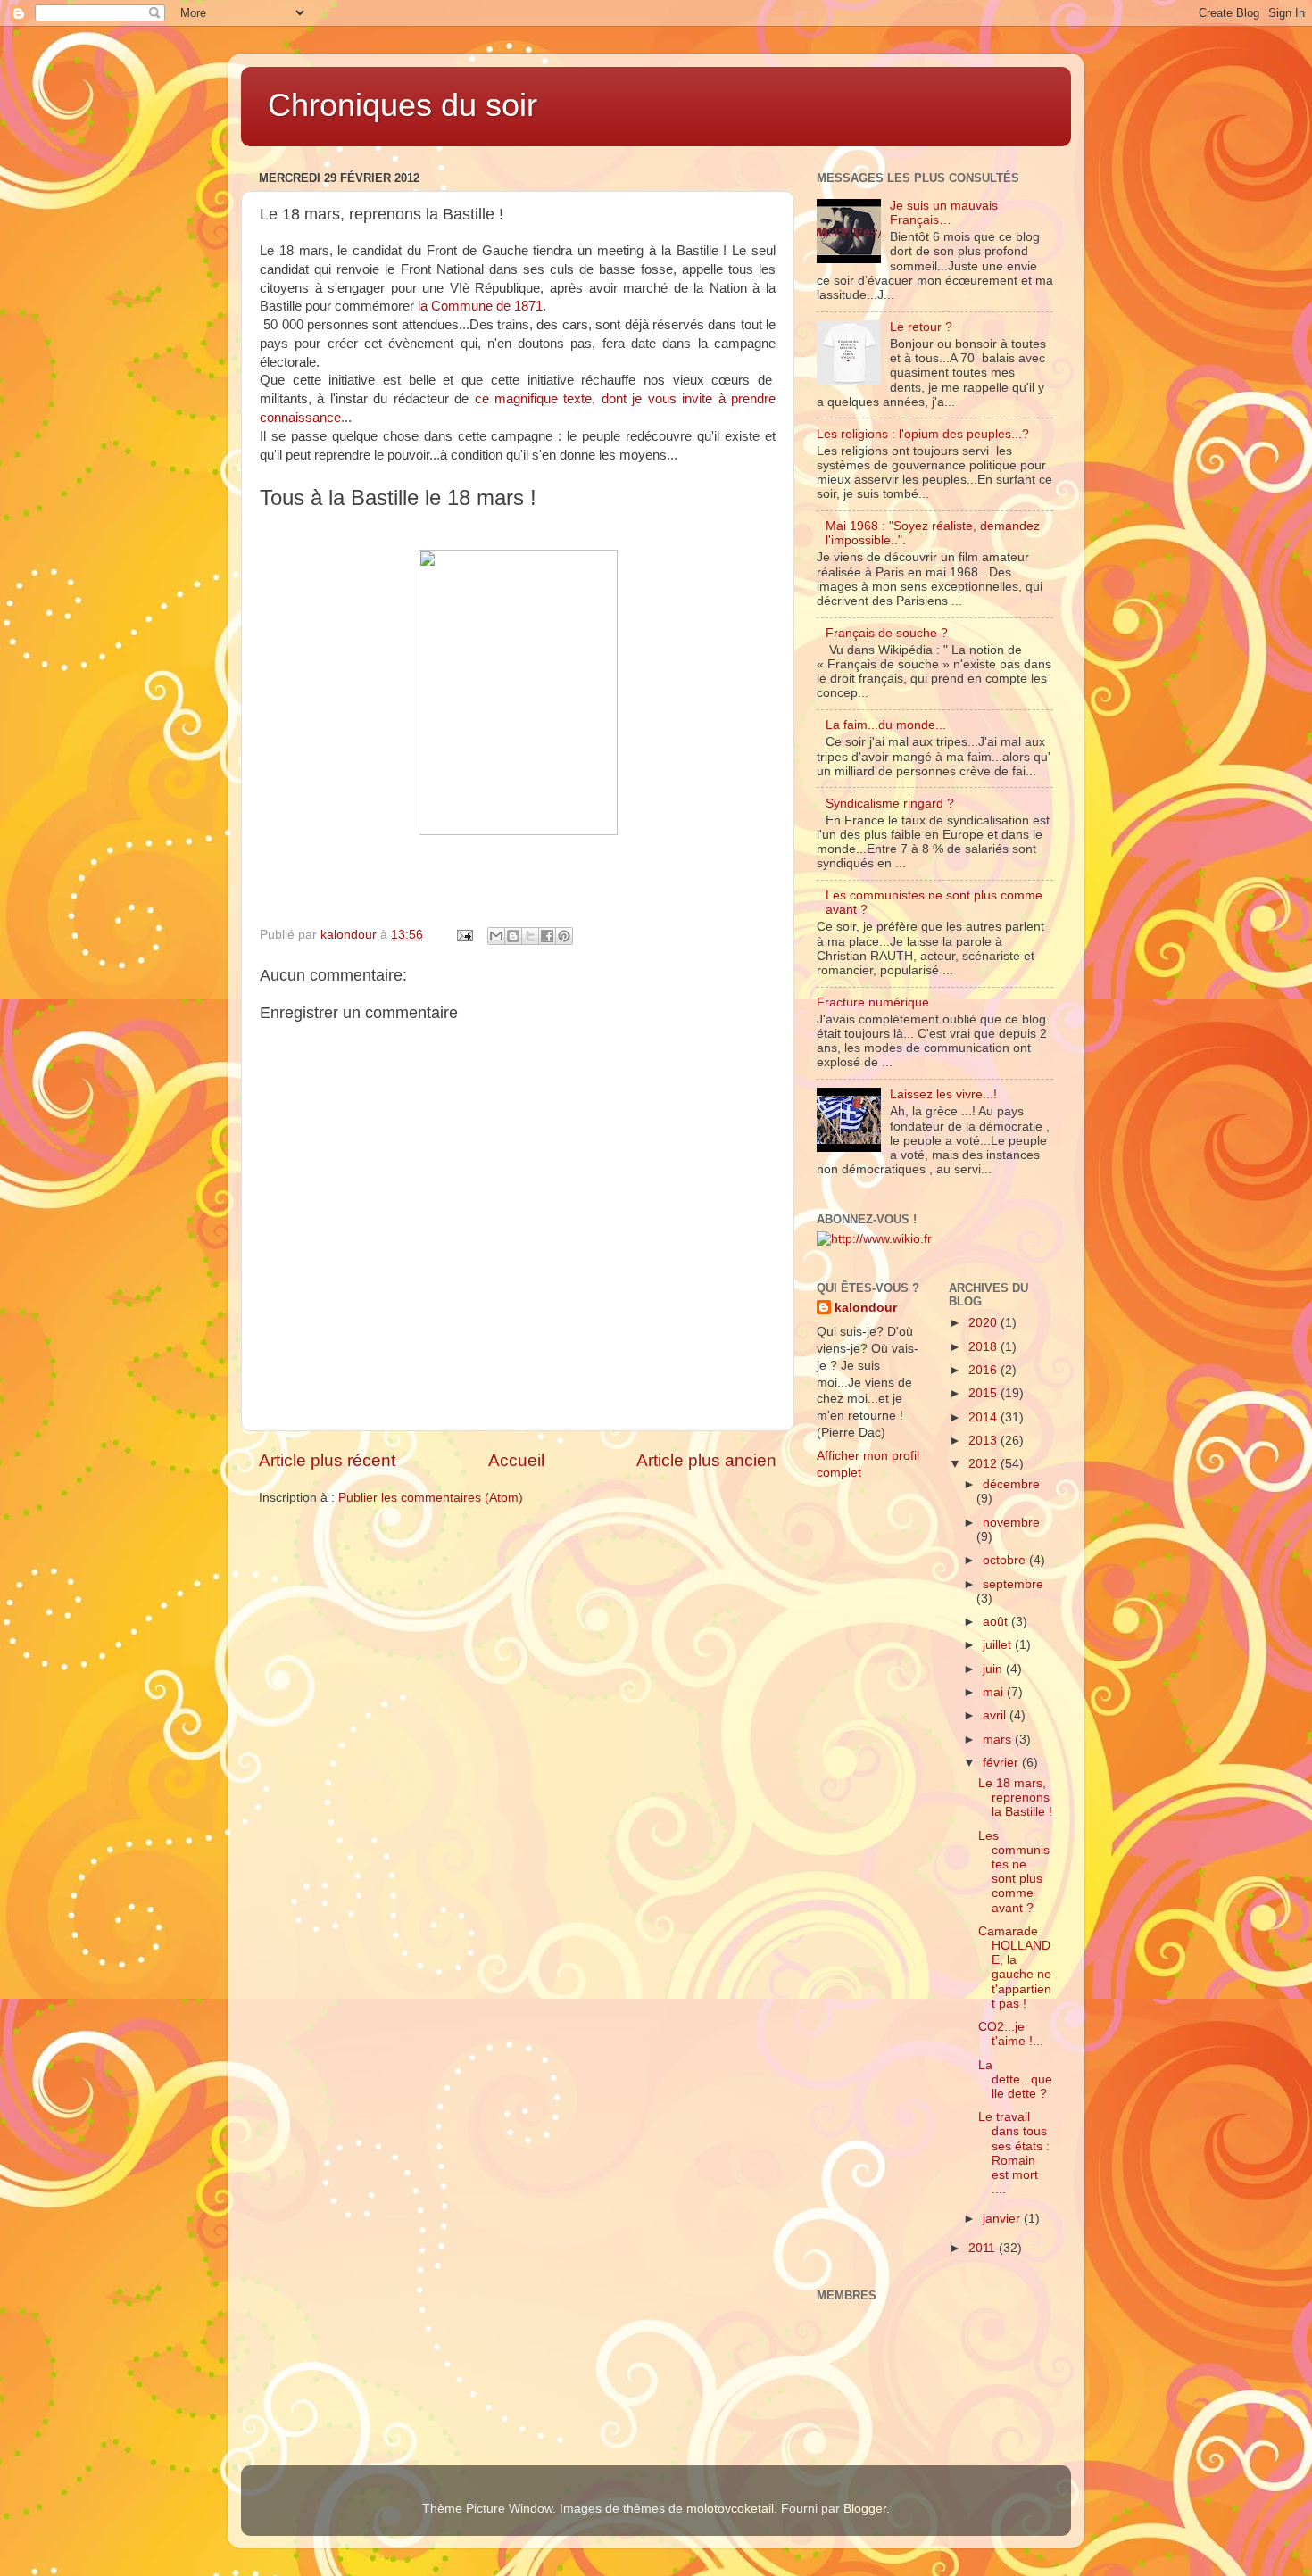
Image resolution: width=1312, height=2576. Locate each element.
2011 (984, 2248)
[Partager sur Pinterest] (564, 936)
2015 (984, 1393)
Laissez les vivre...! (943, 1094)
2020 (984, 1323)
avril (996, 1715)
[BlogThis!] (513, 936)
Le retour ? (921, 327)
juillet (999, 1645)
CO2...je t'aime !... (1011, 2034)
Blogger (865, 2509)
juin (994, 1669)
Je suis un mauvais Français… (944, 213)
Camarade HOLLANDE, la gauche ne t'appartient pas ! (1015, 1967)
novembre (1011, 1523)
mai (995, 1692)
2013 (984, 1441)
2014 (984, 1417)
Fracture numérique (873, 1002)
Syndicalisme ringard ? (890, 803)
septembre (1013, 1584)
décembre (1011, 1484)
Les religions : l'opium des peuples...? (923, 434)
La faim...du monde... (886, 725)
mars (999, 1739)
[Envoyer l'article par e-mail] (464, 935)
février (1002, 1763)
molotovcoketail (730, 2509)
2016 (984, 1370)
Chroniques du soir (403, 105)
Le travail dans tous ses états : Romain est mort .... (1014, 2153)
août (997, 1622)
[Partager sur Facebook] (547, 936)
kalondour (866, 1308)
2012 (984, 1464)
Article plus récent (327, 1460)
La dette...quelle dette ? (1015, 2079)
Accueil (516, 1460)
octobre (1006, 1560)
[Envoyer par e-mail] (496, 936)
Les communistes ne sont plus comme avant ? (1014, 1872)
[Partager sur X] (530, 936)
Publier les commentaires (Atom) (431, 1498)
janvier (1003, 2219)
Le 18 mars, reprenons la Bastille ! (1015, 1797)
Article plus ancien (706, 1460)
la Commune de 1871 (480, 306)
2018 (984, 1347)
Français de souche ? (887, 633)
